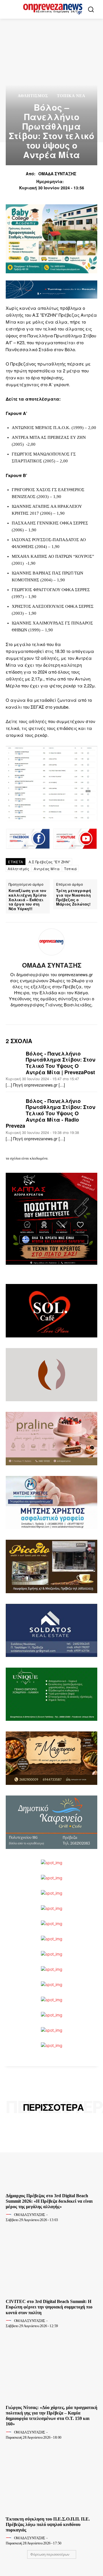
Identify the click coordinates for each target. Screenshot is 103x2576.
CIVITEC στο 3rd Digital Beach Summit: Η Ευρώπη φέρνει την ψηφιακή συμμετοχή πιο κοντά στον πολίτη (49, 2307)
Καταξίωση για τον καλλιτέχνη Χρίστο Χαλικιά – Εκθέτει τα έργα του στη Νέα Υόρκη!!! (27, 899)
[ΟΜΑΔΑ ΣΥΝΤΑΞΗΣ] (51, 942)
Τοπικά (70, 869)
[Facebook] (36, 1014)
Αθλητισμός (33, 96)
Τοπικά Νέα (71, 96)
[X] (57, 1014)
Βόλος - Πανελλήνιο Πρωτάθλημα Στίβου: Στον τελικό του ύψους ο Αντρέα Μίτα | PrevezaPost (61, 1063)
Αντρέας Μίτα (47, 869)
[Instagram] (46, 1014)
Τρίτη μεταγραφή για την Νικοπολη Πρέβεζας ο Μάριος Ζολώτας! (74, 897)
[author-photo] (9, 2214)
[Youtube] (67, 1014)
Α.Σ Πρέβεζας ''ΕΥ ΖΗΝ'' (49, 862)
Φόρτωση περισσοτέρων (50, 2554)
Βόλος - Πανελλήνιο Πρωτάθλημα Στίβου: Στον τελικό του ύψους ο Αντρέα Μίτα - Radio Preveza (50, 1114)
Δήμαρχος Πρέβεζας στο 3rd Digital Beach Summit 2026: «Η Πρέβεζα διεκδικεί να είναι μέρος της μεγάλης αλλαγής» (49, 2201)
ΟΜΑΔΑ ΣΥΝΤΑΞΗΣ (57, 174)
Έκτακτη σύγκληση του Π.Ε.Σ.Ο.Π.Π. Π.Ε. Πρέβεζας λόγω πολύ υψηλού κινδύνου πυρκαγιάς (48, 2524)
